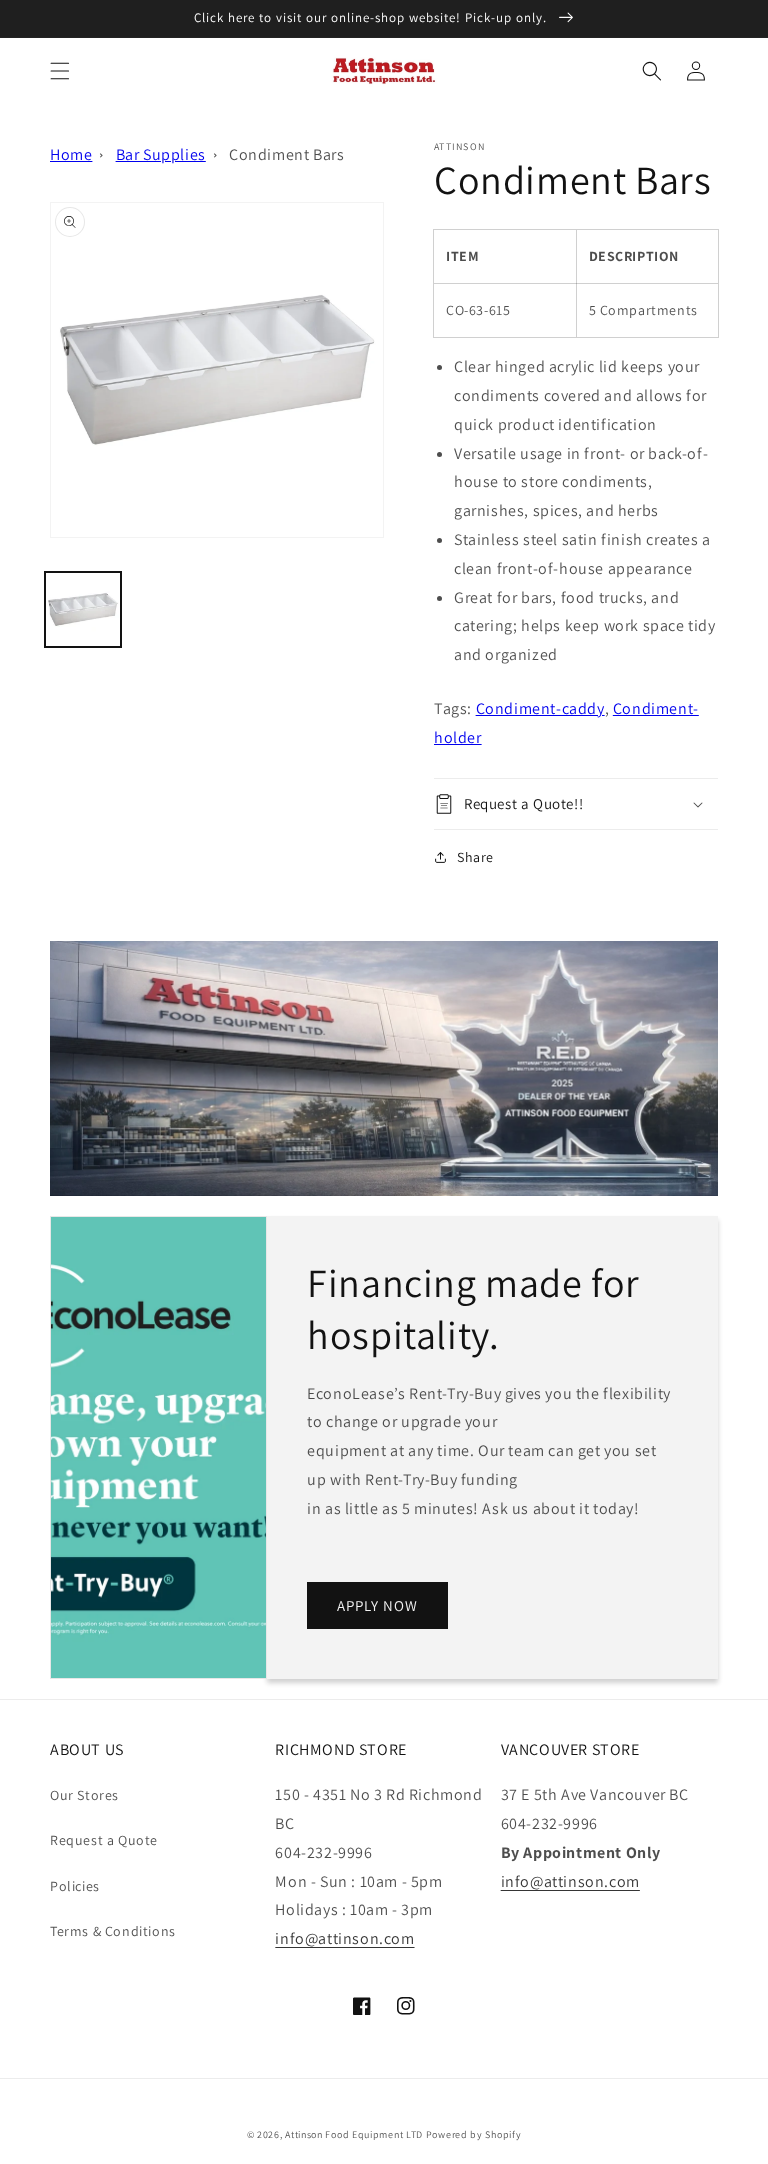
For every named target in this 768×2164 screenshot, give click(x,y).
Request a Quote (104, 1840)
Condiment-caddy (540, 708)
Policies (75, 1886)
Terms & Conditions (113, 1931)
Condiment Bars (286, 154)
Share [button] (475, 857)
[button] (60, 71)
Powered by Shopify (474, 2134)
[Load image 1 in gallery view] (83, 610)
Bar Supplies (161, 154)
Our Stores (84, 1795)
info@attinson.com (344, 1938)
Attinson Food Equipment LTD (354, 2134)
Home (71, 154)
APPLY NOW (377, 1605)
